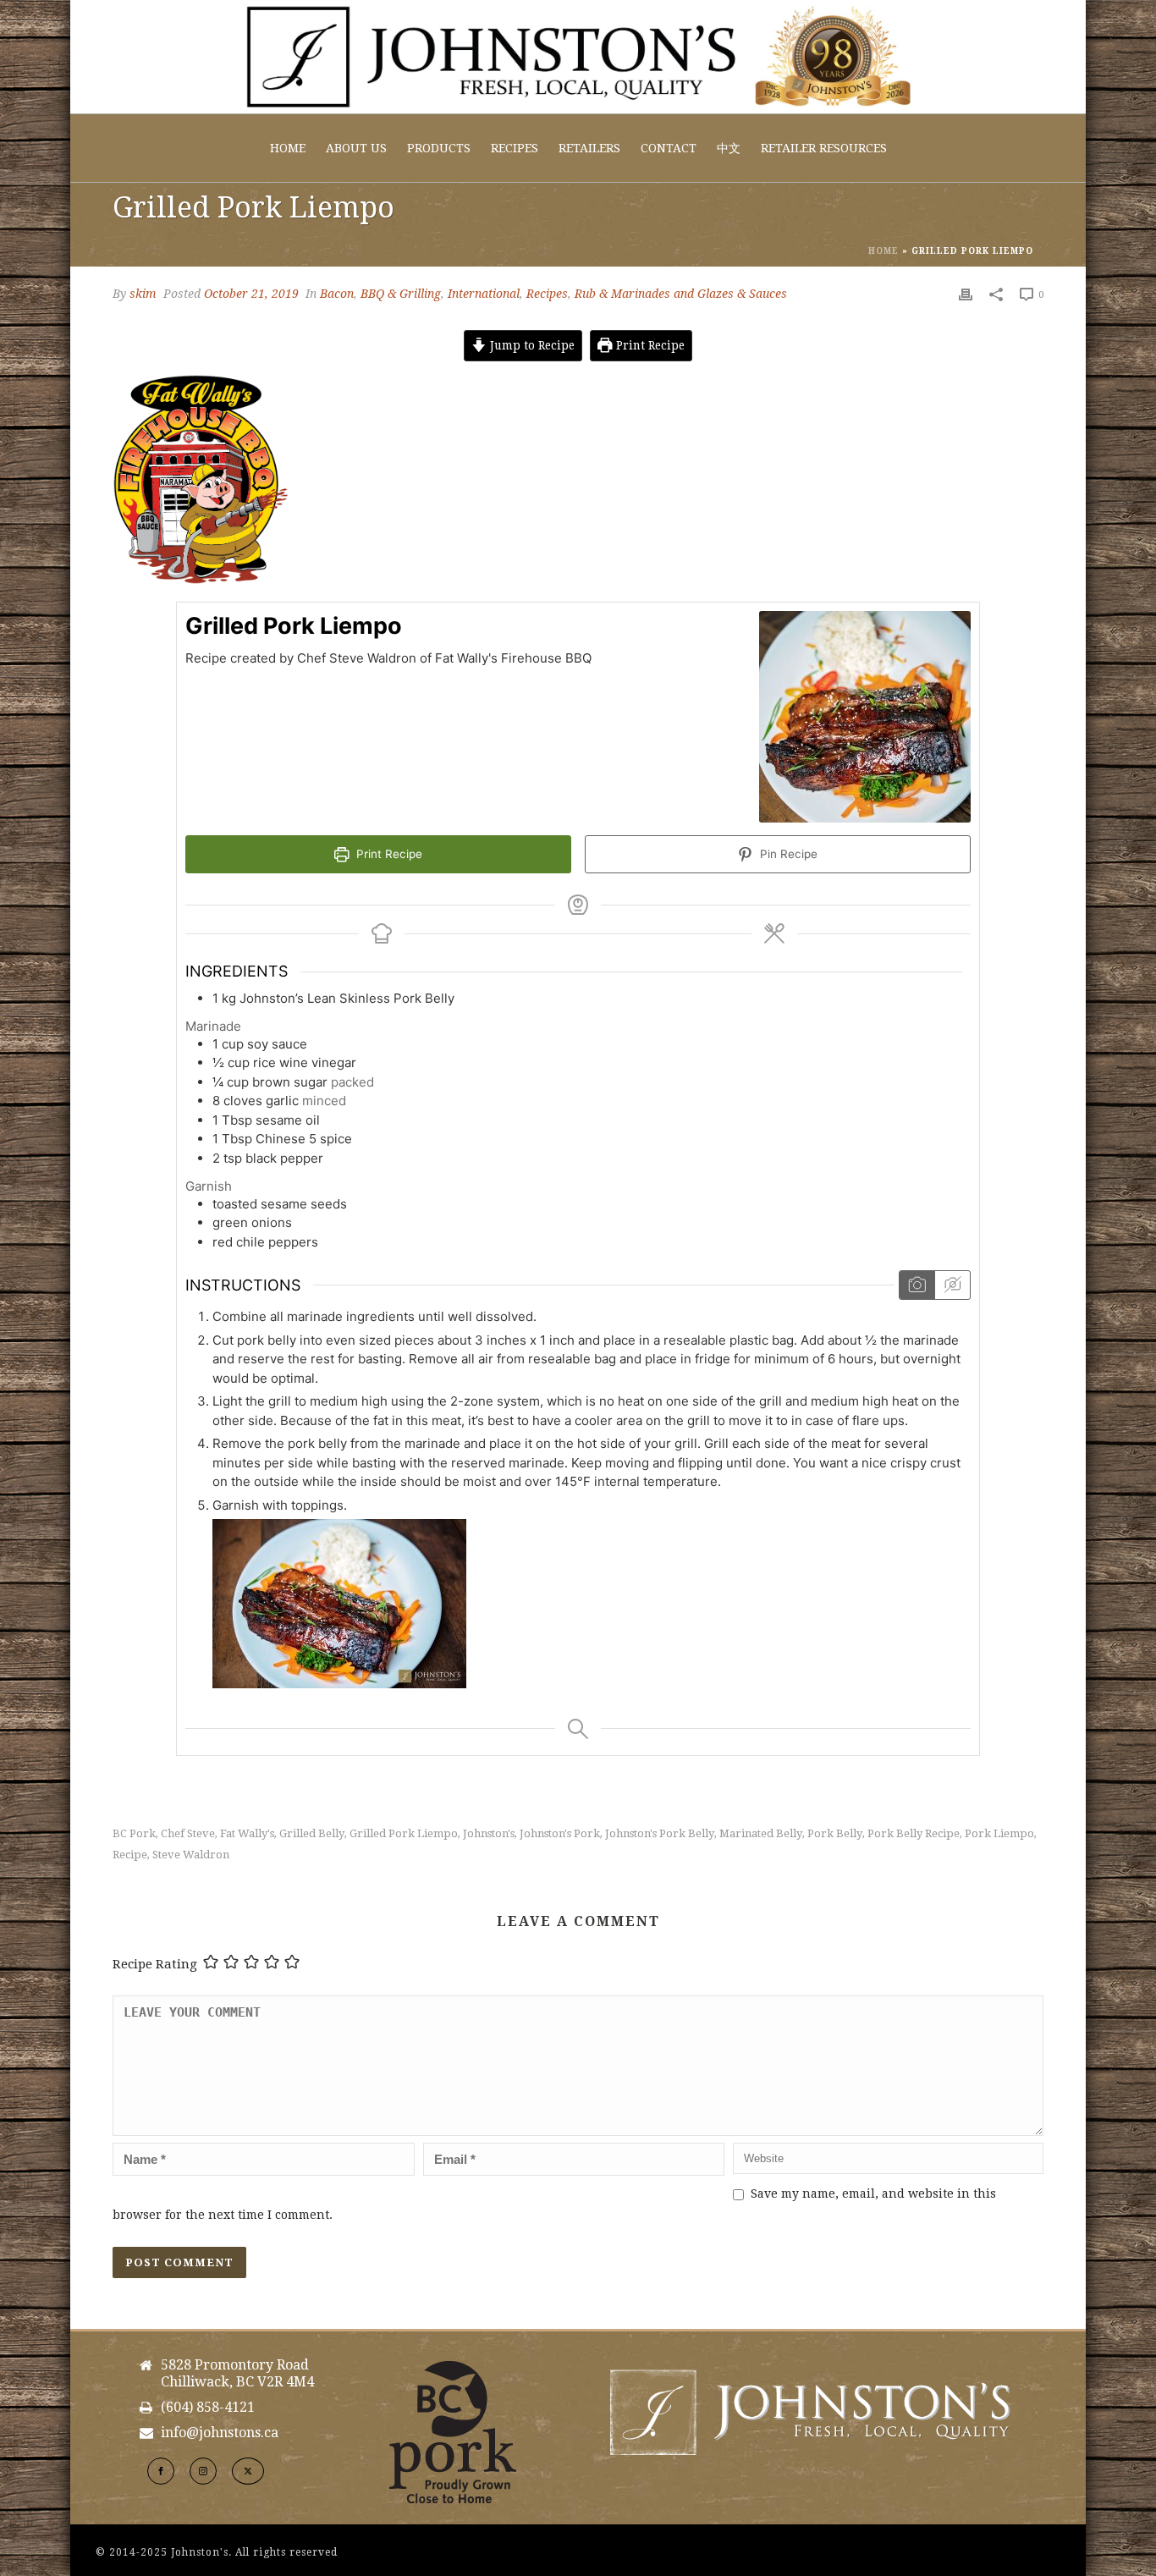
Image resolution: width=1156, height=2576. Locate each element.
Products (439, 148)
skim (143, 294)
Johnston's (489, 1833)
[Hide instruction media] (952, 1285)
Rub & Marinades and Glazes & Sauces (681, 294)
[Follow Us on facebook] (161, 2471)
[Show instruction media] (917, 1285)
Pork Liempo (999, 1833)
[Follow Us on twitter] (248, 2471)
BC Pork (134, 1833)
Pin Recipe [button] (787, 854)
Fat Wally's (247, 1833)
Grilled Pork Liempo (404, 1833)
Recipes (515, 148)
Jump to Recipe (531, 345)
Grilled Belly (312, 1833)
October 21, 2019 (251, 294)
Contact (669, 148)
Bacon (337, 294)
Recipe (130, 1855)
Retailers (589, 148)
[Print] (966, 294)
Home (288, 148)
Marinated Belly (761, 1833)
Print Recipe (649, 345)
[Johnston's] (578, 57)
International (484, 294)
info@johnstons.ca (220, 2433)
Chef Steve (188, 1833)
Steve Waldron (191, 1855)
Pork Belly (835, 1833)
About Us (356, 148)
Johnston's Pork (560, 1833)
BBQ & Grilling (401, 294)
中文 (729, 148)
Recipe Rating (155, 1964)
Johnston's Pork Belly (660, 1833)
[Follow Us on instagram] (203, 2471)
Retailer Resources (824, 148)
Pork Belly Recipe (914, 1833)
